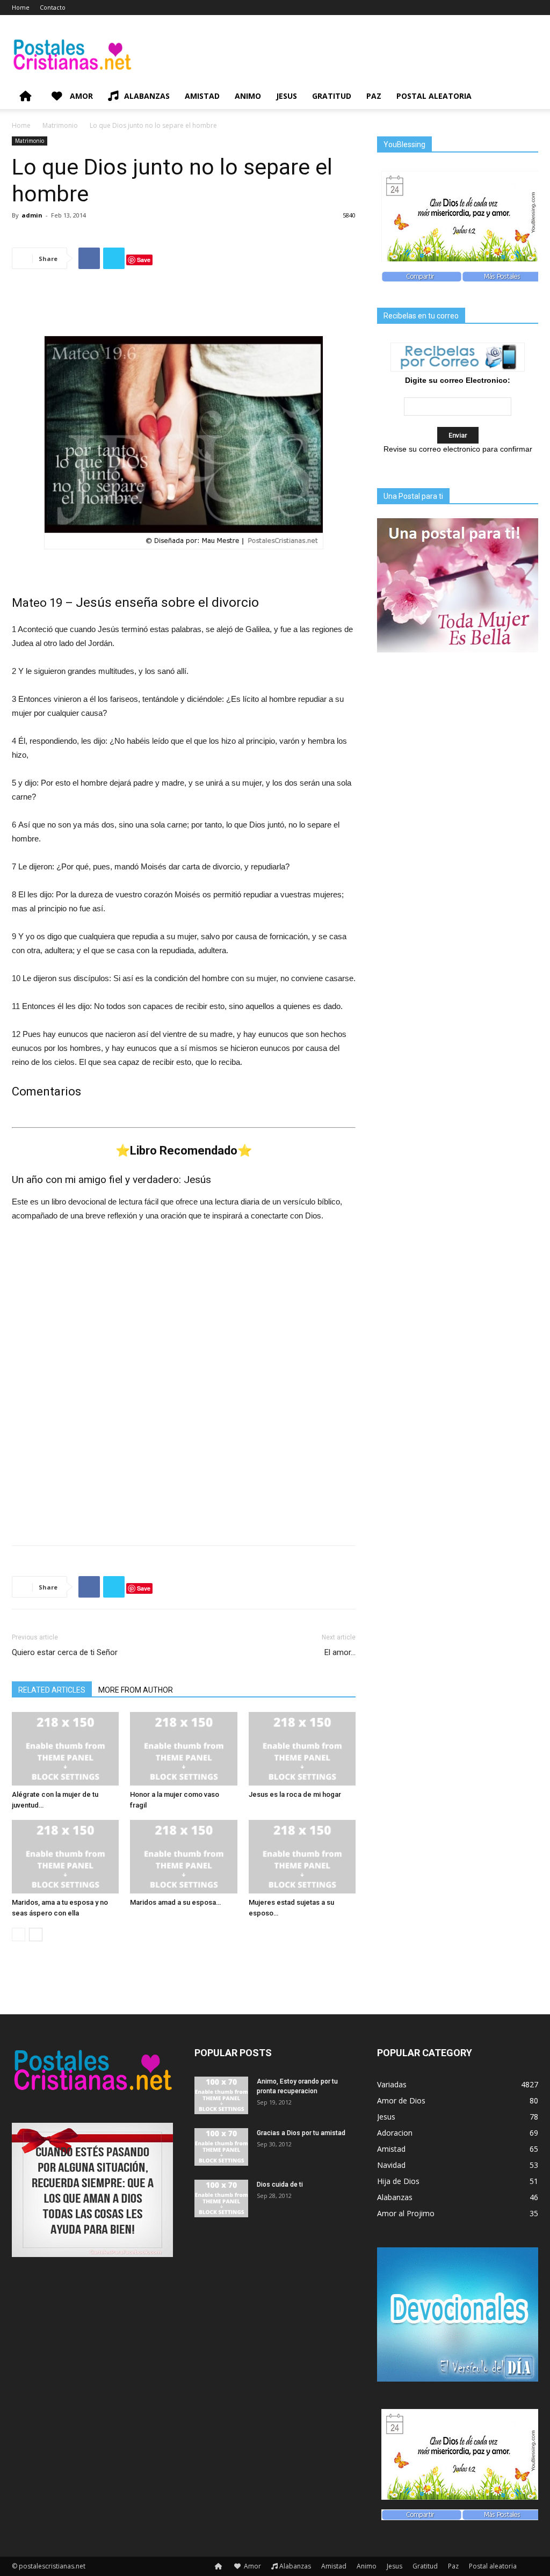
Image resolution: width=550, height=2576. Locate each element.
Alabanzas (147, 96)
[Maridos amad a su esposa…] (183, 1857)
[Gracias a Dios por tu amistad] (221, 2147)
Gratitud (332, 96)
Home (21, 7)
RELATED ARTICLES (52, 1690)
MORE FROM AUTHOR (136, 1690)
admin (32, 215)
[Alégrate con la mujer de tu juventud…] (65, 1749)
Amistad (202, 96)
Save (144, 260)
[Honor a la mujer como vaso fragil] (183, 1749)
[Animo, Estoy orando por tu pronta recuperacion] (221, 2095)
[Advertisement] (184, 305)
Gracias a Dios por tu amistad (301, 2133)
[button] (525, 97)
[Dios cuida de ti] (221, 2198)
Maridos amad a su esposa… (175, 1902)
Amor (80, 96)
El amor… (340, 1652)
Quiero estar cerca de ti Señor (65, 1652)
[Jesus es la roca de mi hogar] (302, 1749)
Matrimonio (60, 125)
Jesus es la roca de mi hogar (295, 1794)
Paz (374, 96)
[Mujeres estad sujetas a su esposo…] (302, 1857)
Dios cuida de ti (280, 2185)
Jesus (287, 96)
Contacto (53, 7)
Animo (248, 96)
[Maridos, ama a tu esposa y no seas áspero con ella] (65, 1857)
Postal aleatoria (434, 96)
